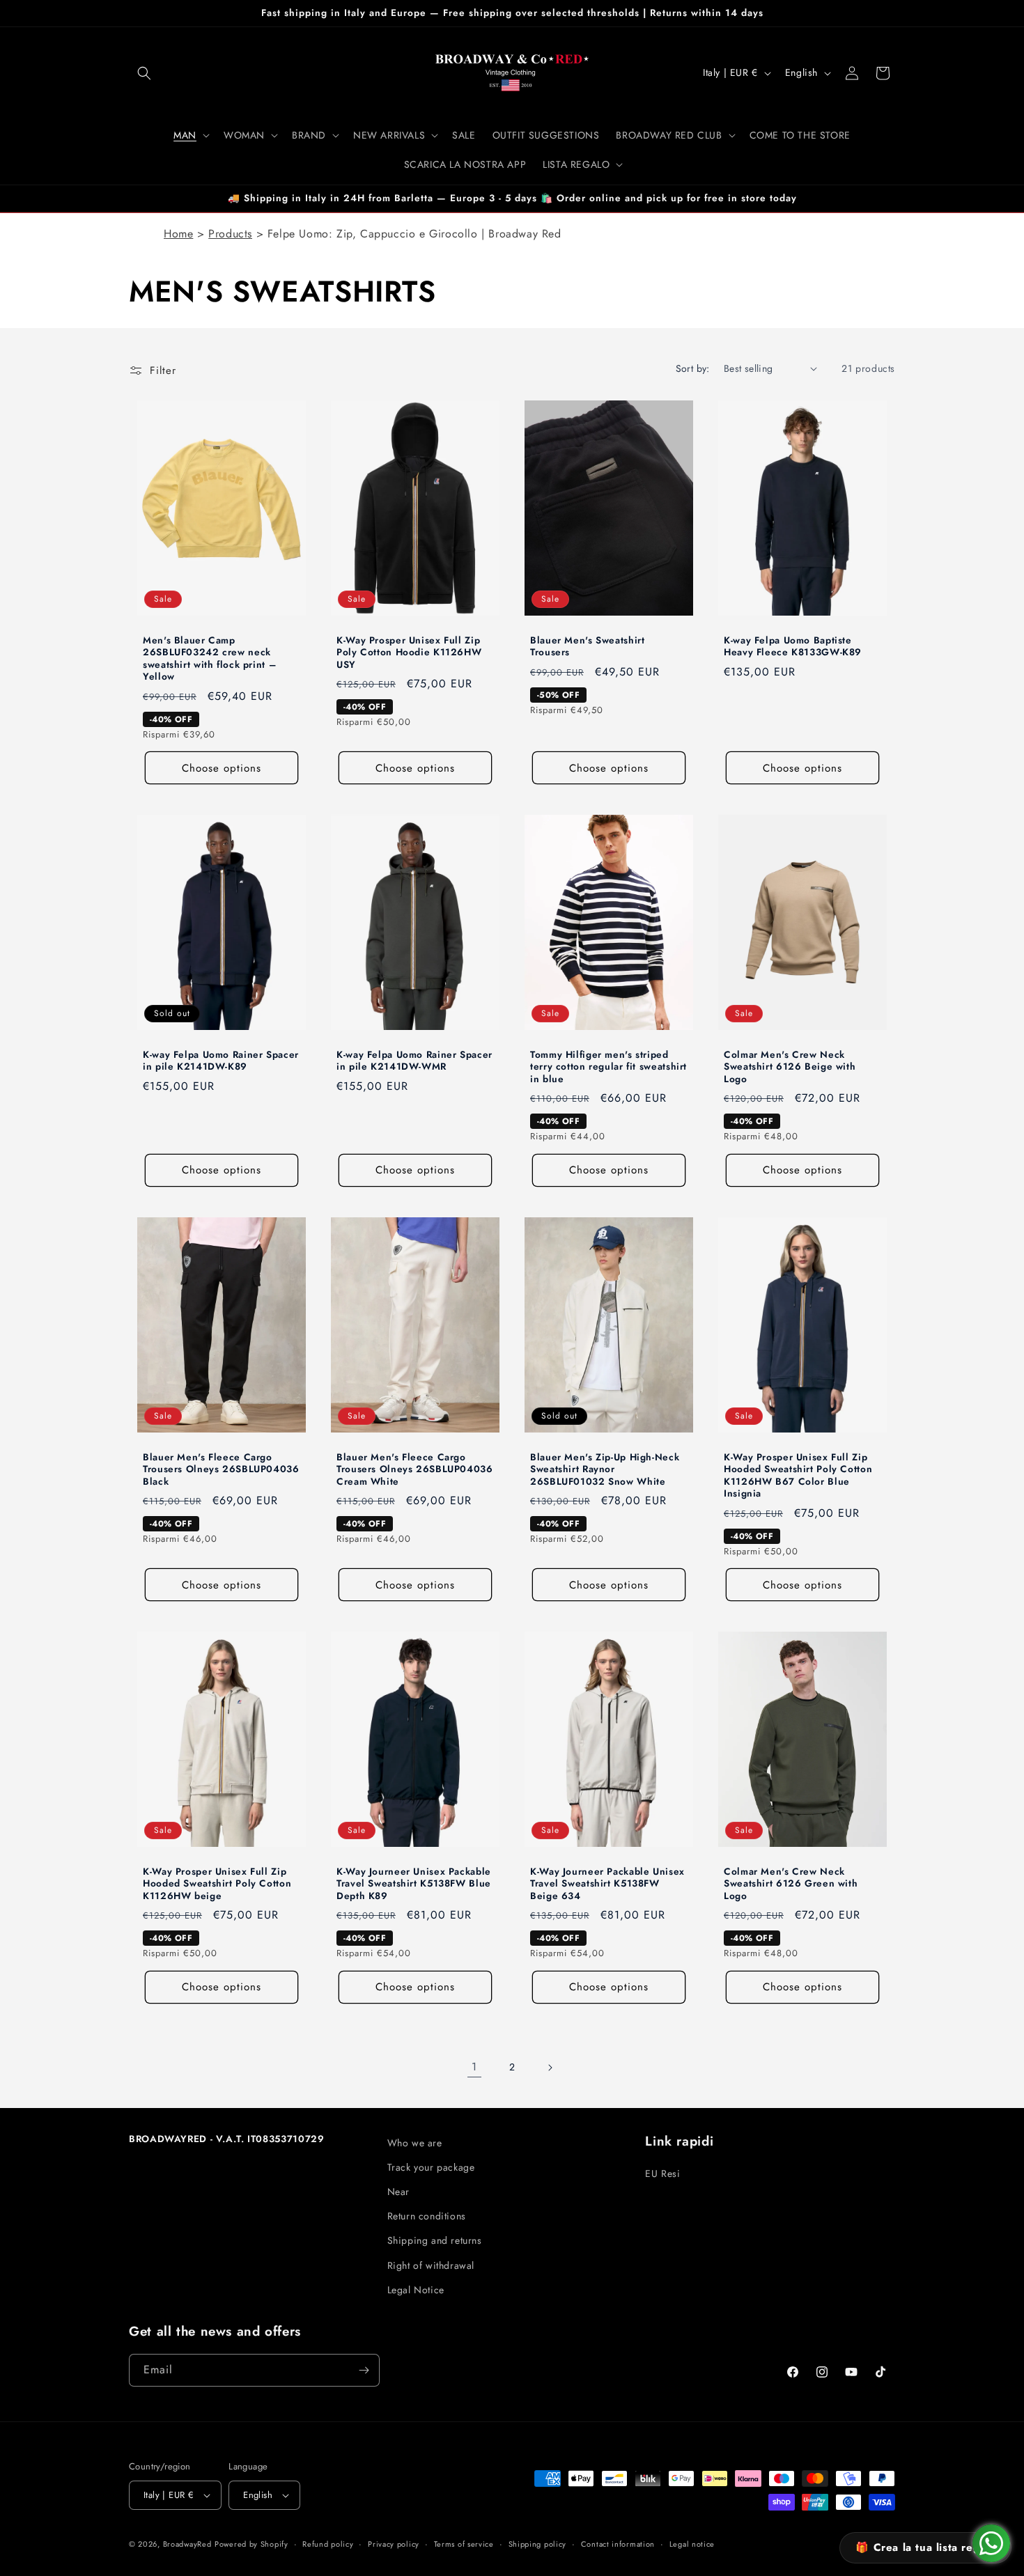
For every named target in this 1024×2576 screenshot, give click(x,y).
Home (178, 234)
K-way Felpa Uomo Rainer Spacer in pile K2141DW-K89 (221, 1060)
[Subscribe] (364, 2370)
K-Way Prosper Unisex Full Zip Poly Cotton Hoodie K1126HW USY (409, 652)
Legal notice (692, 2544)
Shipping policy (538, 2544)
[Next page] (550, 2068)
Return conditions (427, 2216)
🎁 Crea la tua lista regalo (925, 2547)
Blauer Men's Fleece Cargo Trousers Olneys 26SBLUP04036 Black (221, 1469)
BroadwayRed (187, 2544)
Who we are (415, 2143)
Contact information (618, 2544)
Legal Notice (416, 2290)
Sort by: (693, 368)
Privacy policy (394, 2544)
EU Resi (662, 2173)
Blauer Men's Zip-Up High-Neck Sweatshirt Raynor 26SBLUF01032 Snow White (605, 1469)
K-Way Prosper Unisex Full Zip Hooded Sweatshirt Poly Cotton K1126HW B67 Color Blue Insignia (798, 1475)
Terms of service (464, 2544)
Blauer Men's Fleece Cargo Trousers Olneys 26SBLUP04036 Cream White (415, 1469)
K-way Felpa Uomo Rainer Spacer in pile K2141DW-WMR (414, 1060)
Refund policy (328, 2544)
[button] (144, 73)
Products (230, 234)
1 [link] (474, 2067)
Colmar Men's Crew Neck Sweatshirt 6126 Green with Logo (791, 1883)
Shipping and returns (435, 2240)
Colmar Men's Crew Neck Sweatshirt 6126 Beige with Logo (790, 1067)
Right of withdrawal (431, 2265)
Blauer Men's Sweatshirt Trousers (588, 646)
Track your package (431, 2167)
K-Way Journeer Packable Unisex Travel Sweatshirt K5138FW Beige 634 (607, 1883)
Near (398, 2192)
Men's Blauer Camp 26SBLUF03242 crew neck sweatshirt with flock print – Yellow (210, 658)
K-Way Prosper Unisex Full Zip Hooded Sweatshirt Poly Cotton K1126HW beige (217, 1883)
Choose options (222, 767)
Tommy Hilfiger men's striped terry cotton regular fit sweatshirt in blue (608, 1067)
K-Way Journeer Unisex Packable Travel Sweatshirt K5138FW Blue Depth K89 (414, 1883)
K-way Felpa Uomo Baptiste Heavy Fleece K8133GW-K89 (793, 646)
